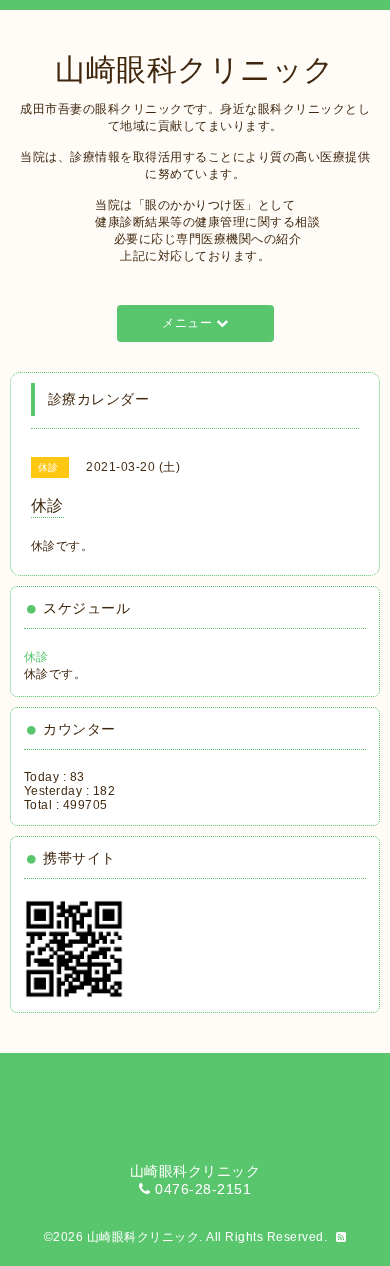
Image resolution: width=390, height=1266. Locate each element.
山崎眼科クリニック (195, 69)
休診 (36, 657)
